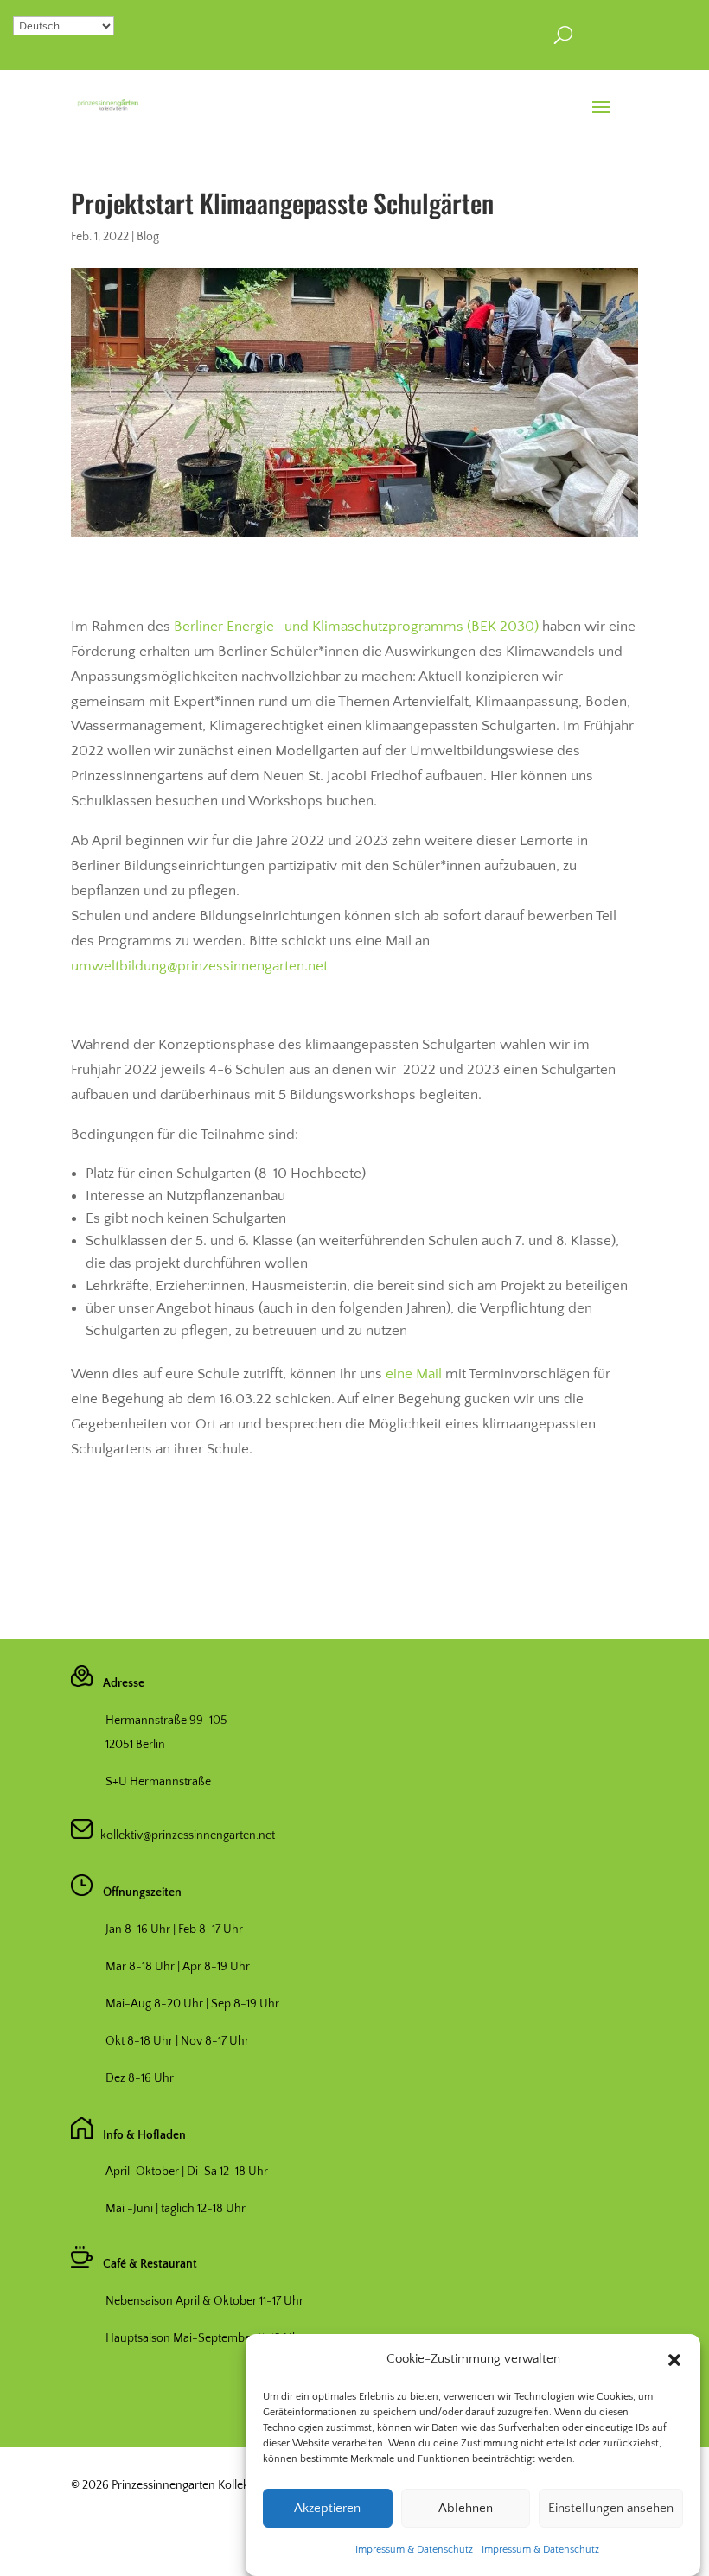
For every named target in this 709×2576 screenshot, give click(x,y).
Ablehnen (466, 2508)
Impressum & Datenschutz (414, 2550)
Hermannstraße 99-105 (166, 1721)
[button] (674, 2360)
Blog (148, 237)
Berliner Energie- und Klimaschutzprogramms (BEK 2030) (356, 627)
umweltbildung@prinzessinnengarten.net (199, 966)
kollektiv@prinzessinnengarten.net (184, 1835)
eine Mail (414, 1374)
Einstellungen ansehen (611, 2508)
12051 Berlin (135, 1745)
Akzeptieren (327, 2508)
